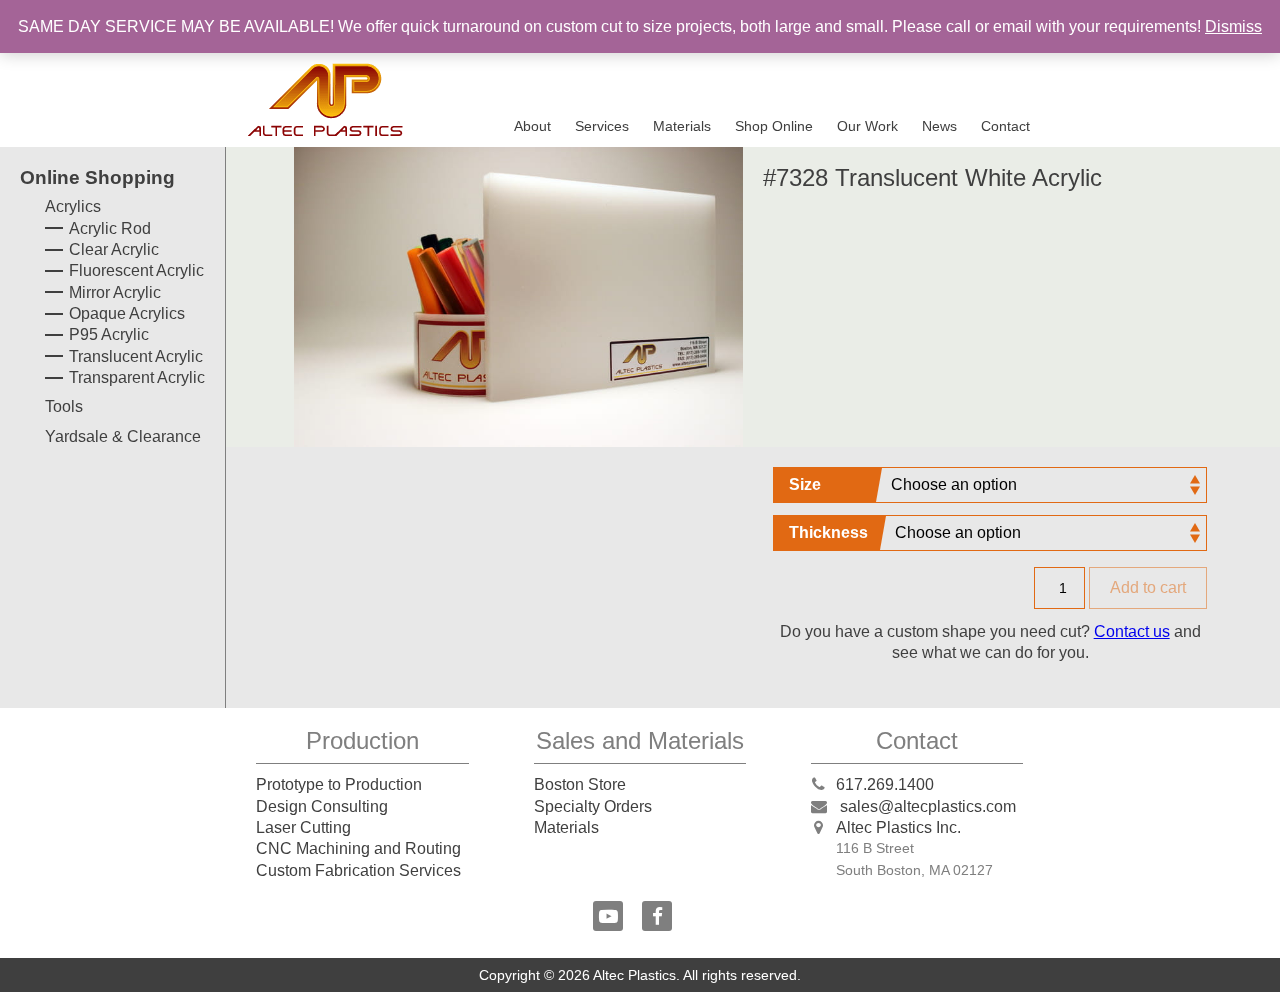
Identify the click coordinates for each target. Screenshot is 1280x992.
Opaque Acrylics (127, 313)
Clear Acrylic (114, 249)
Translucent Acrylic (136, 356)
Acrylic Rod (110, 228)
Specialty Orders (593, 806)
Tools (64, 406)
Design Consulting (322, 806)
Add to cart (1148, 587)
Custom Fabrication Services (358, 870)
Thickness (828, 532)
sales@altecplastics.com (928, 806)
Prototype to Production (339, 784)
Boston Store (580, 784)
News (939, 126)
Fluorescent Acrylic (136, 270)
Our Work (867, 126)
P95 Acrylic (109, 334)
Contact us (1132, 631)
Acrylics (73, 206)
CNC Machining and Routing (358, 848)
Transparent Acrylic (137, 377)
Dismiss (1233, 26)
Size (805, 484)
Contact (1005, 126)
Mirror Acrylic (115, 292)
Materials (682, 126)
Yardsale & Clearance (123, 436)
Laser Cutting (303, 827)
